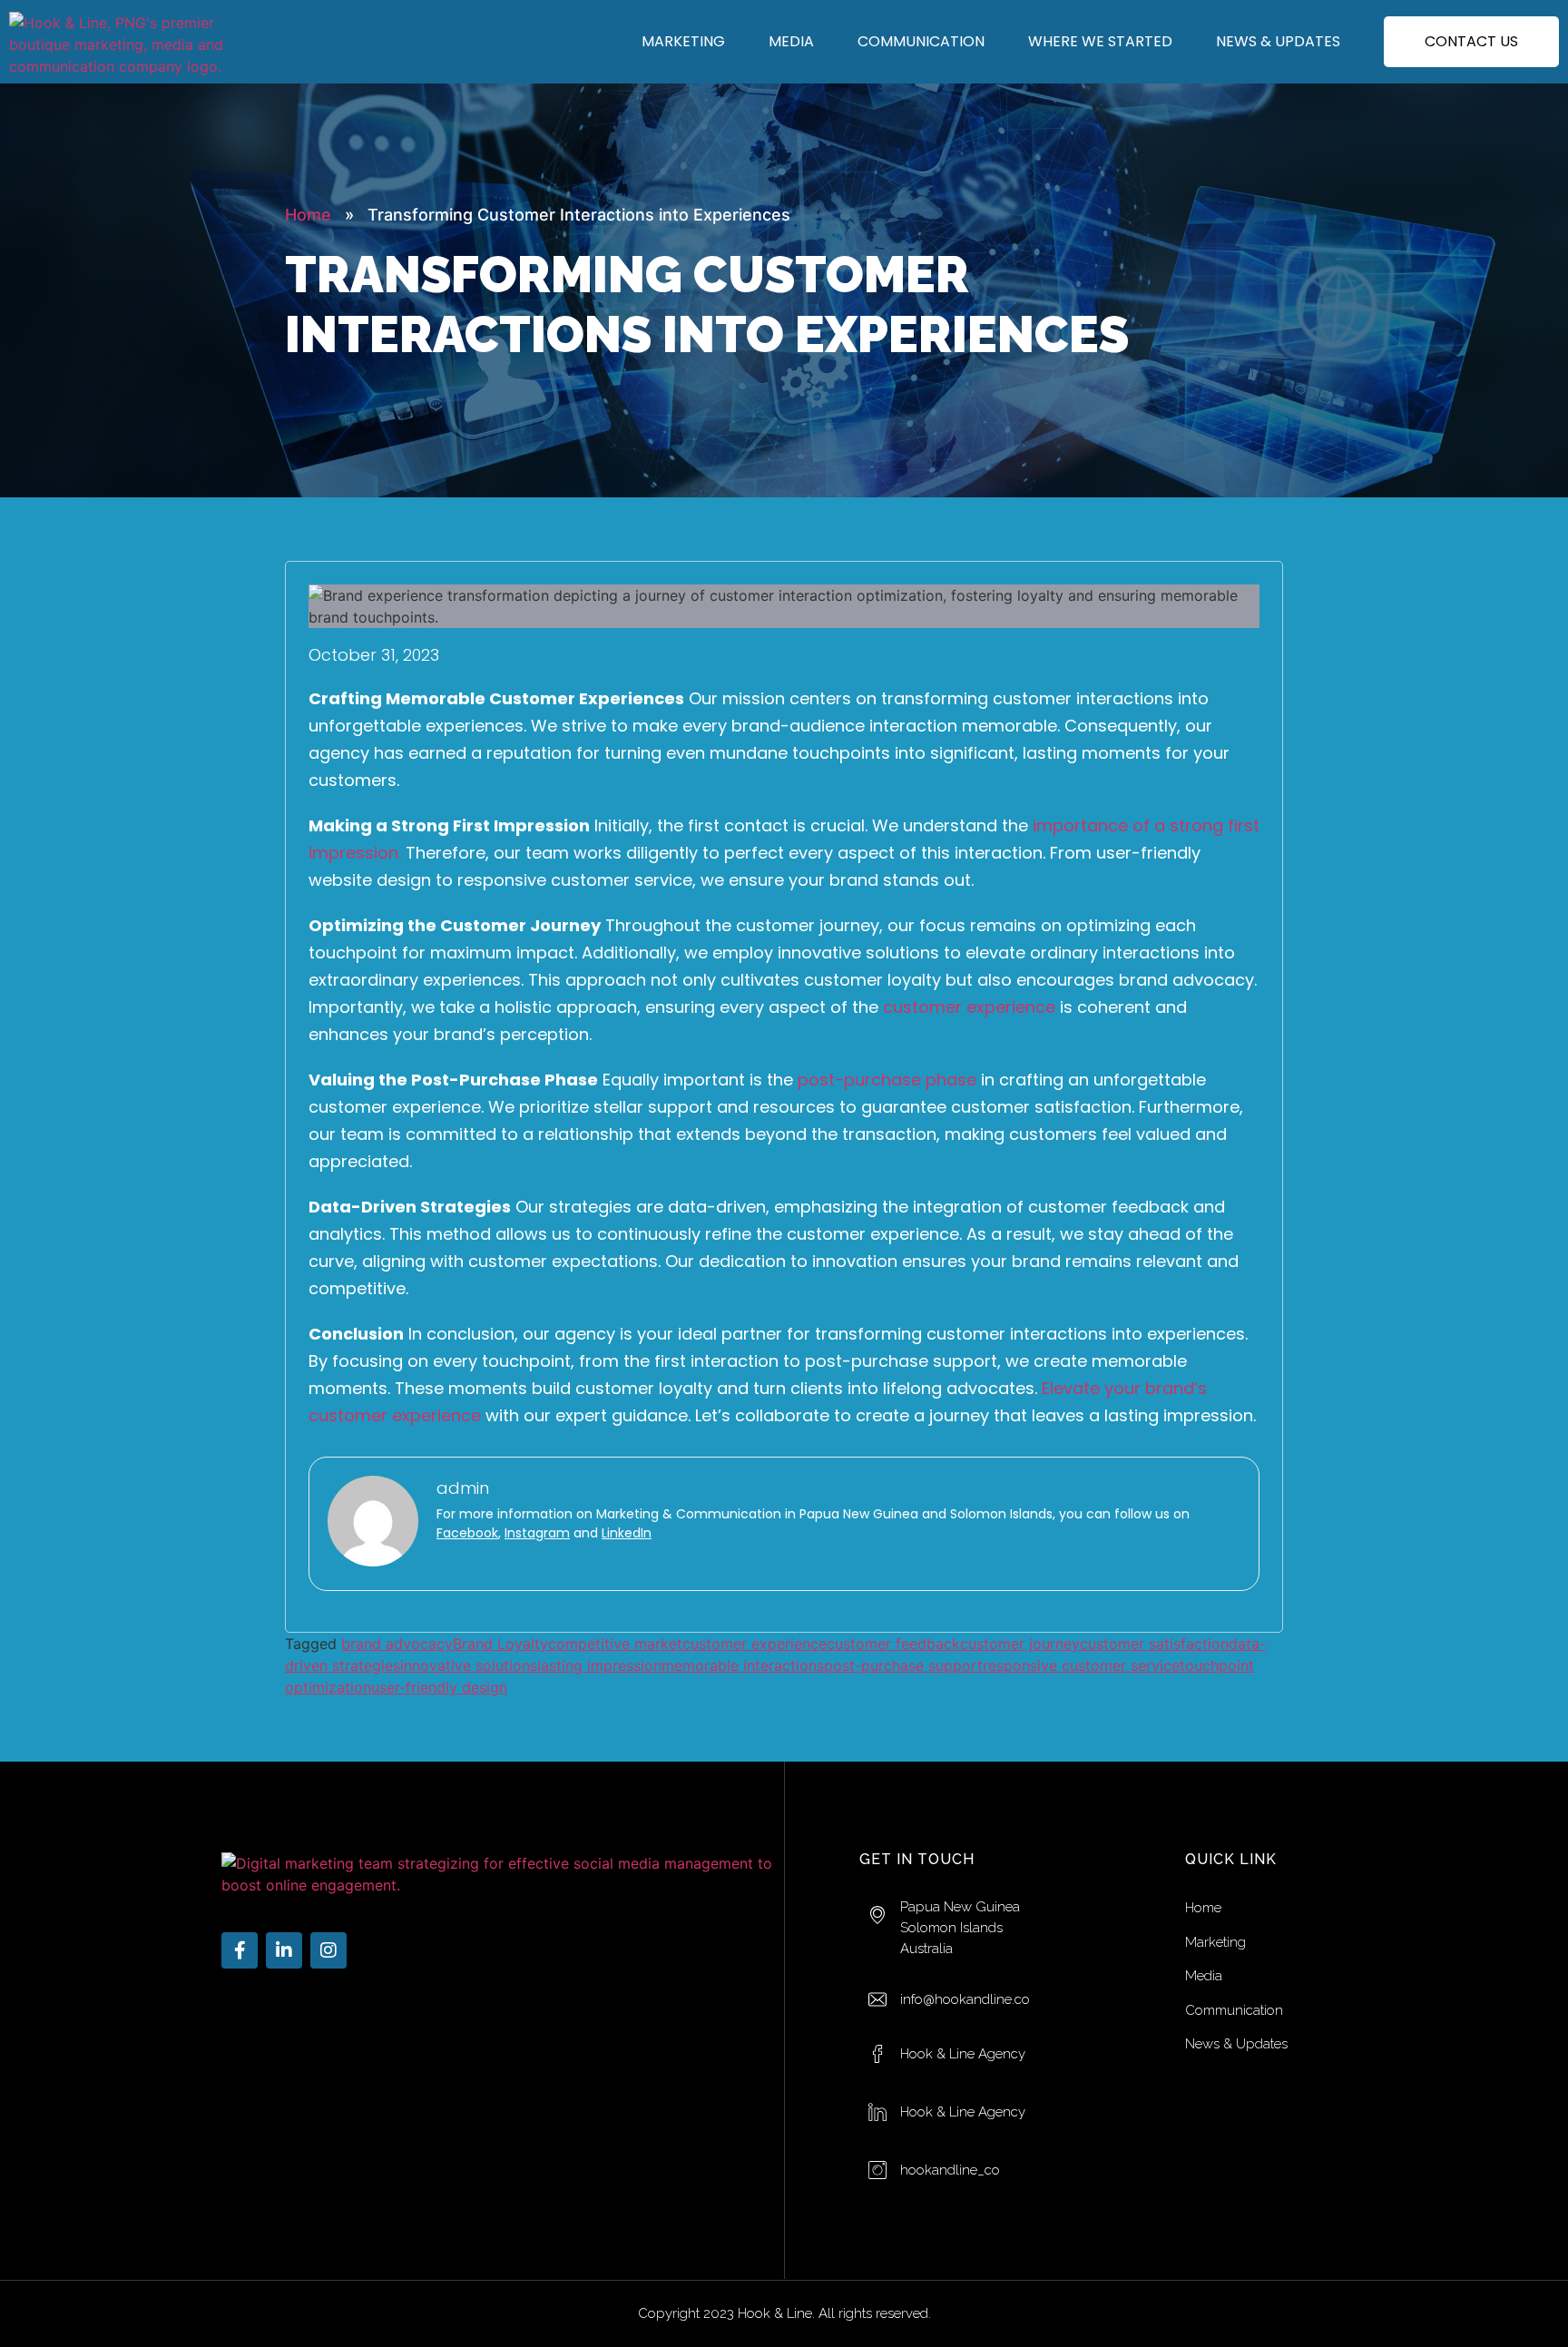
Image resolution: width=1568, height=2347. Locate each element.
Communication (921, 41)
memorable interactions (743, 1665)
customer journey (1020, 1644)
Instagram (537, 1533)
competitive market (615, 1644)
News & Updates (1278, 41)
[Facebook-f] (240, 1950)
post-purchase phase (887, 1080)
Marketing (683, 41)
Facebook (467, 1533)
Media (791, 41)
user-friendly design (439, 1687)
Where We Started (1100, 41)
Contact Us (1471, 41)
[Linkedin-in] (284, 1950)
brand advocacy (397, 1644)
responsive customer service (1081, 1665)
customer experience (969, 1007)
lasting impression (599, 1665)
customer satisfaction (1154, 1644)
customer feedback (893, 1644)
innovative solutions (469, 1665)
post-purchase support (903, 1665)
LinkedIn (627, 1533)
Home (308, 215)
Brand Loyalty (500, 1644)
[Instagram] (328, 1950)
